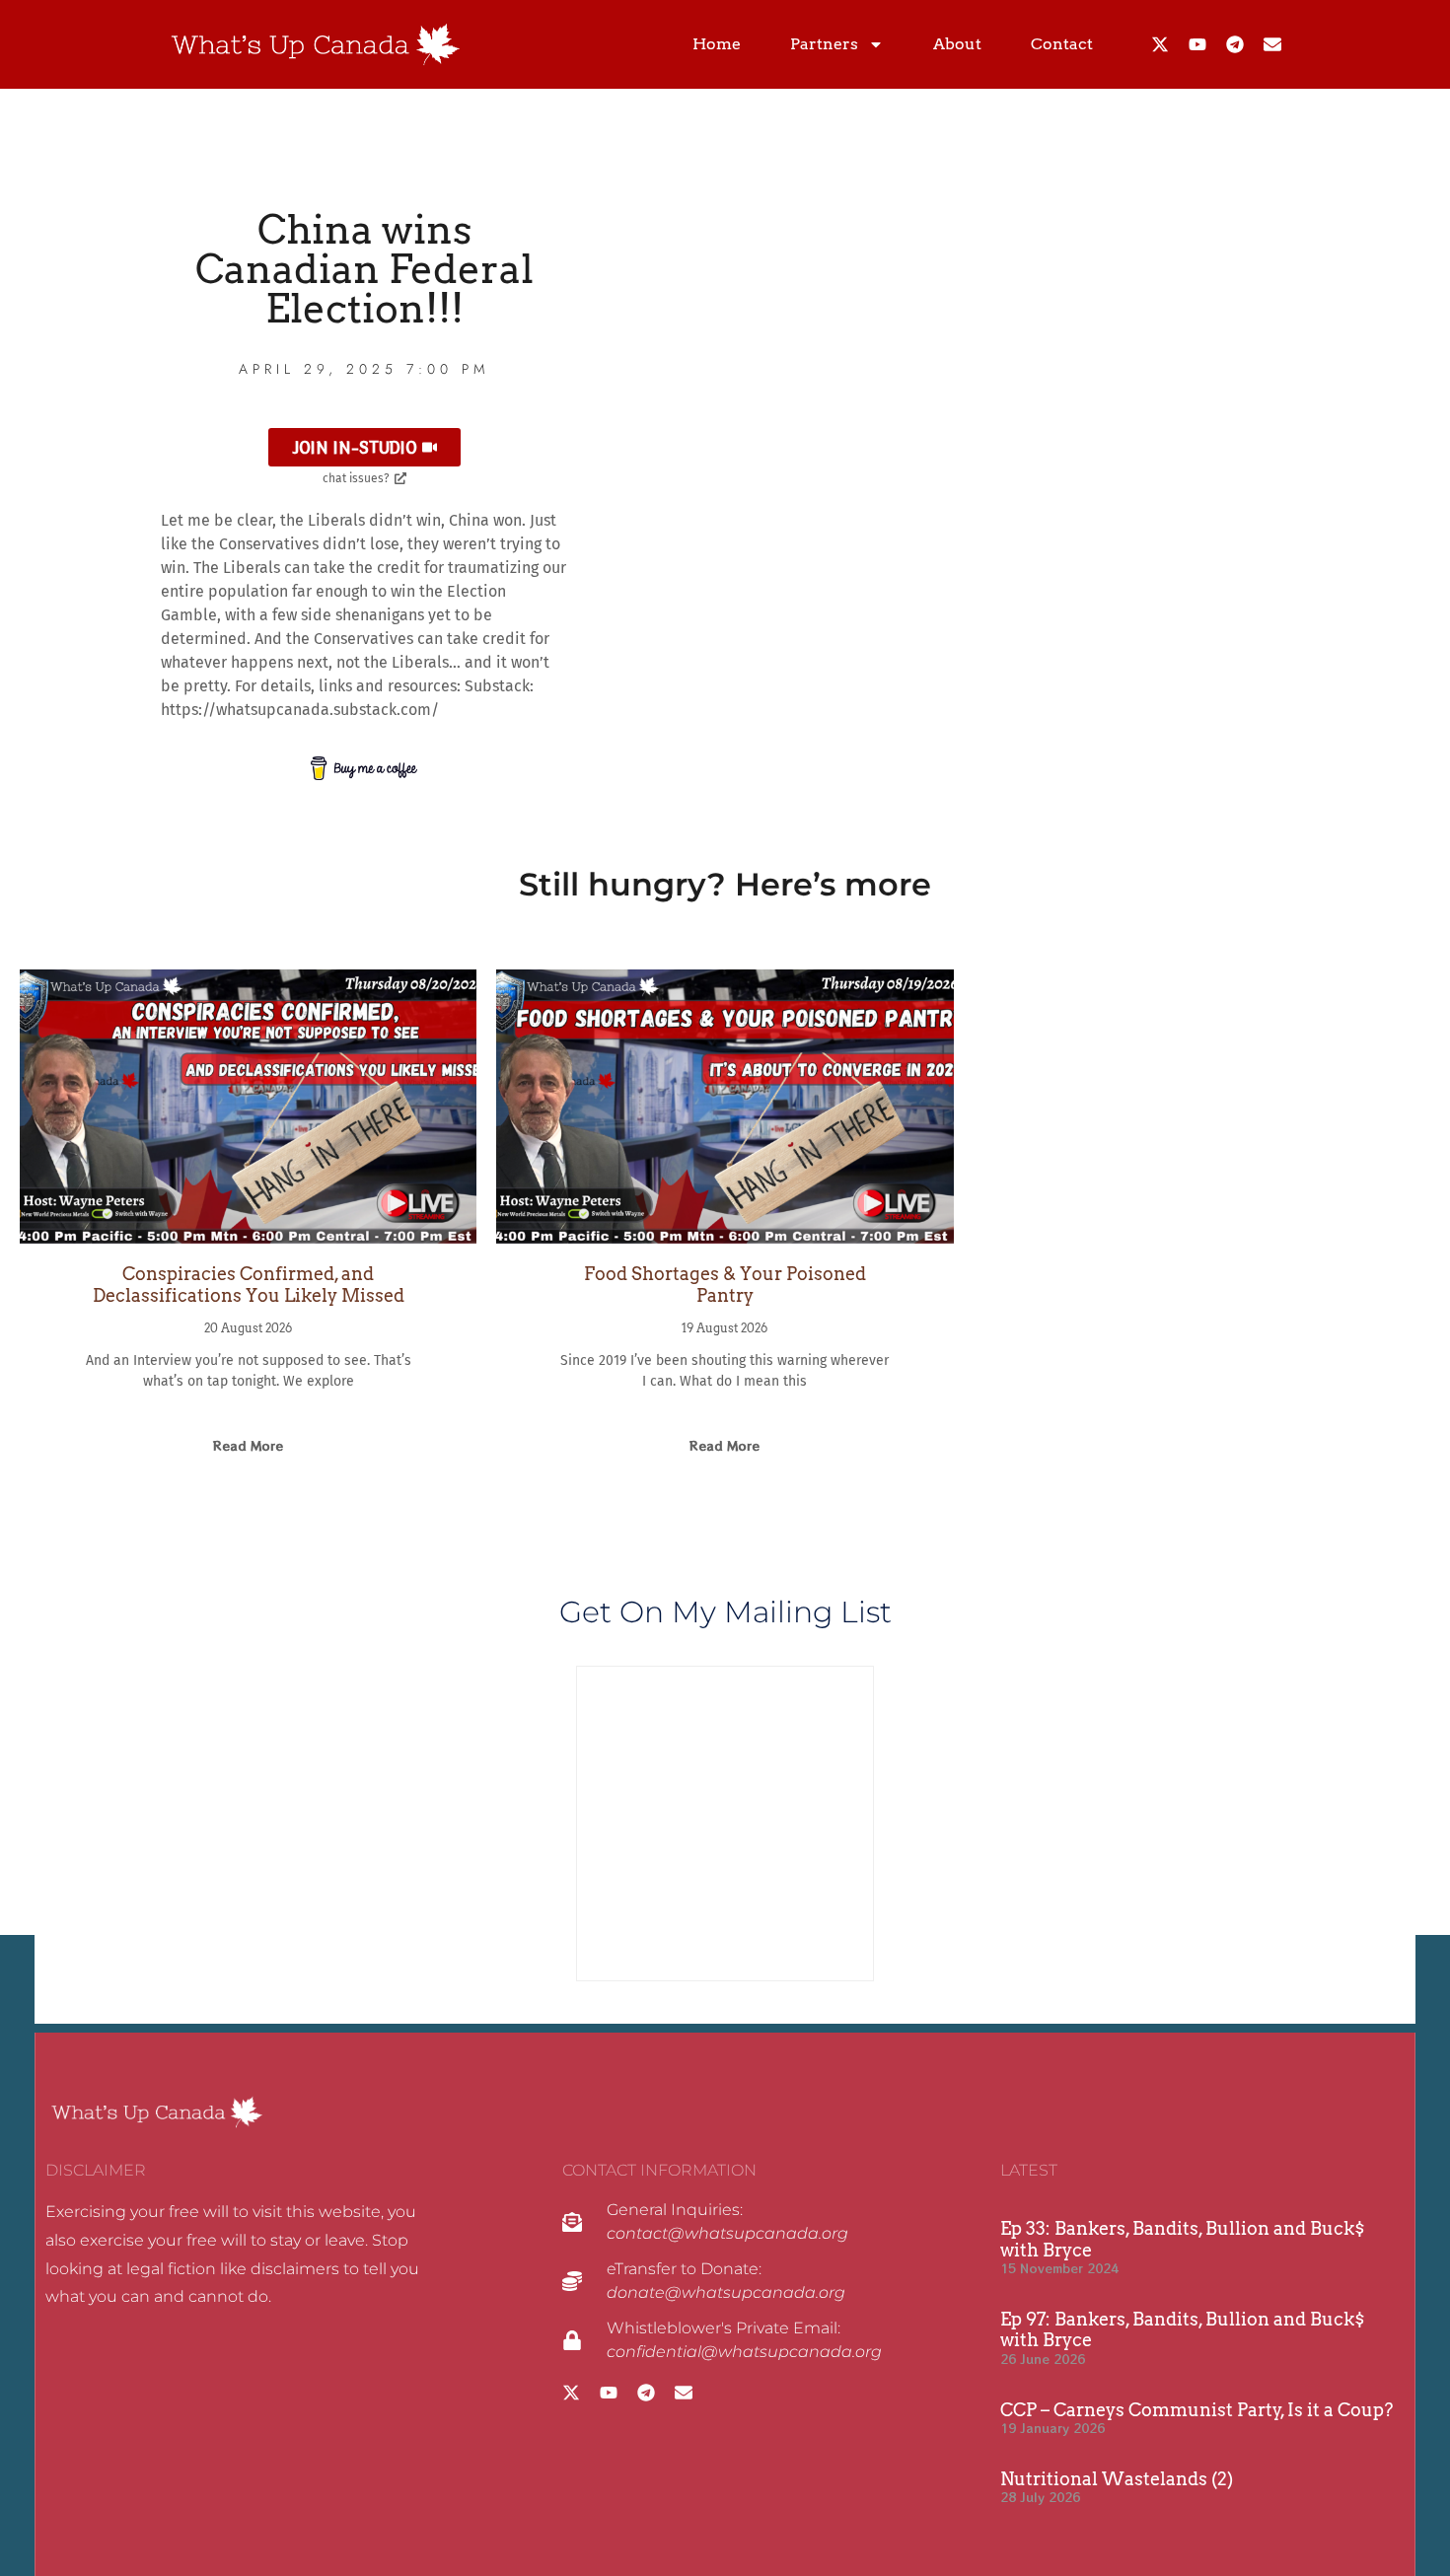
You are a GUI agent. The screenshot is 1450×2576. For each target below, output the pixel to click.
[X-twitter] (1160, 44)
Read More (248, 1445)
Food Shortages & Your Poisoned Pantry (725, 1285)
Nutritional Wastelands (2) (1117, 2479)
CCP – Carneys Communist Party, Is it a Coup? (1196, 2410)
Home (717, 44)
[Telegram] (1235, 44)
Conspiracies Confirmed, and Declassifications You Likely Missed (249, 1285)
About (957, 44)
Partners (824, 44)
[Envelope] (1272, 44)
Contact (1062, 44)
